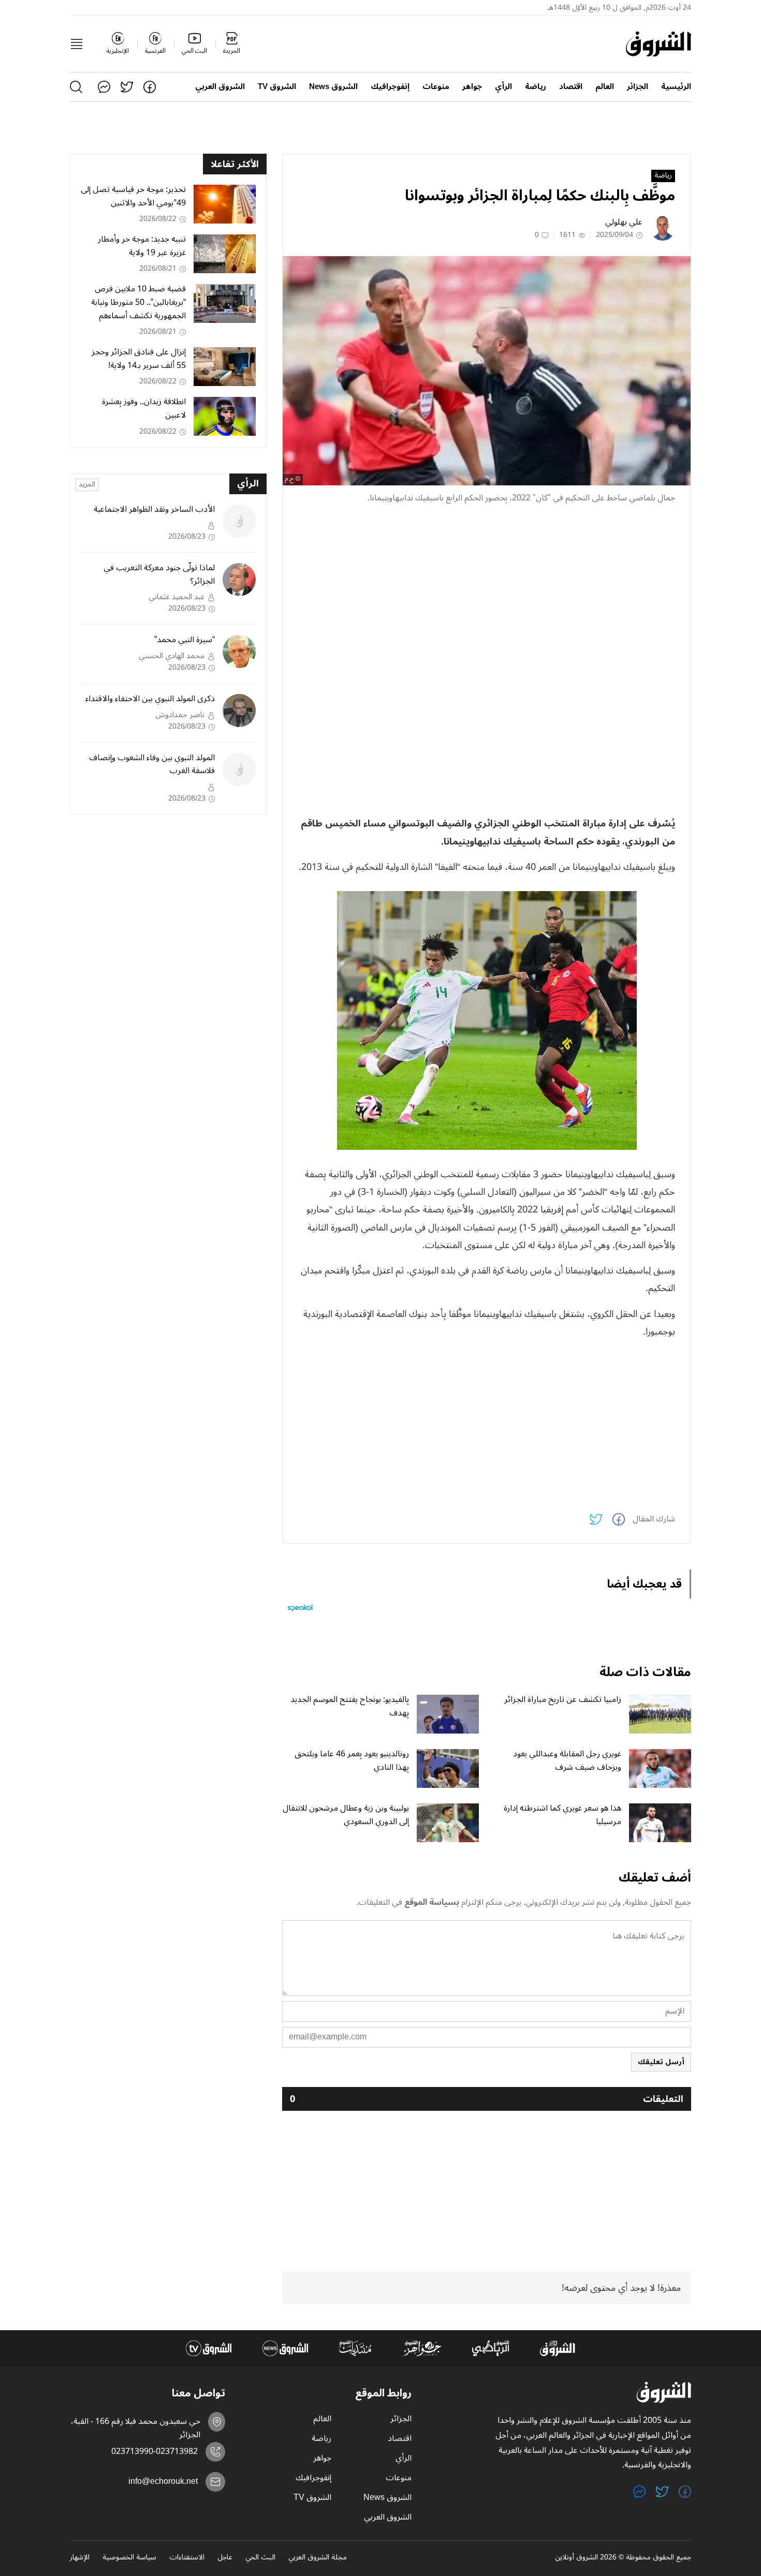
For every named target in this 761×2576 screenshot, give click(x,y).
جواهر (472, 87)
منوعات (436, 87)
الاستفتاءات (187, 2558)
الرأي (503, 87)
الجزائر (638, 87)
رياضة (536, 87)
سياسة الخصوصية (129, 2558)
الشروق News (333, 87)
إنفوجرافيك (390, 87)
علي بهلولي (624, 222)
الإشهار (80, 2558)
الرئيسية (676, 87)
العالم (605, 87)
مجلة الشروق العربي (318, 2558)
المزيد (87, 485)
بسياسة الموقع (432, 1902)
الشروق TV (277, 87)
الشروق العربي (220, 87)
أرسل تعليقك (661, 2062)
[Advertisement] (487, 585)
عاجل (225, 2558)
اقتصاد (571, 87)
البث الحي (260, 2558)
